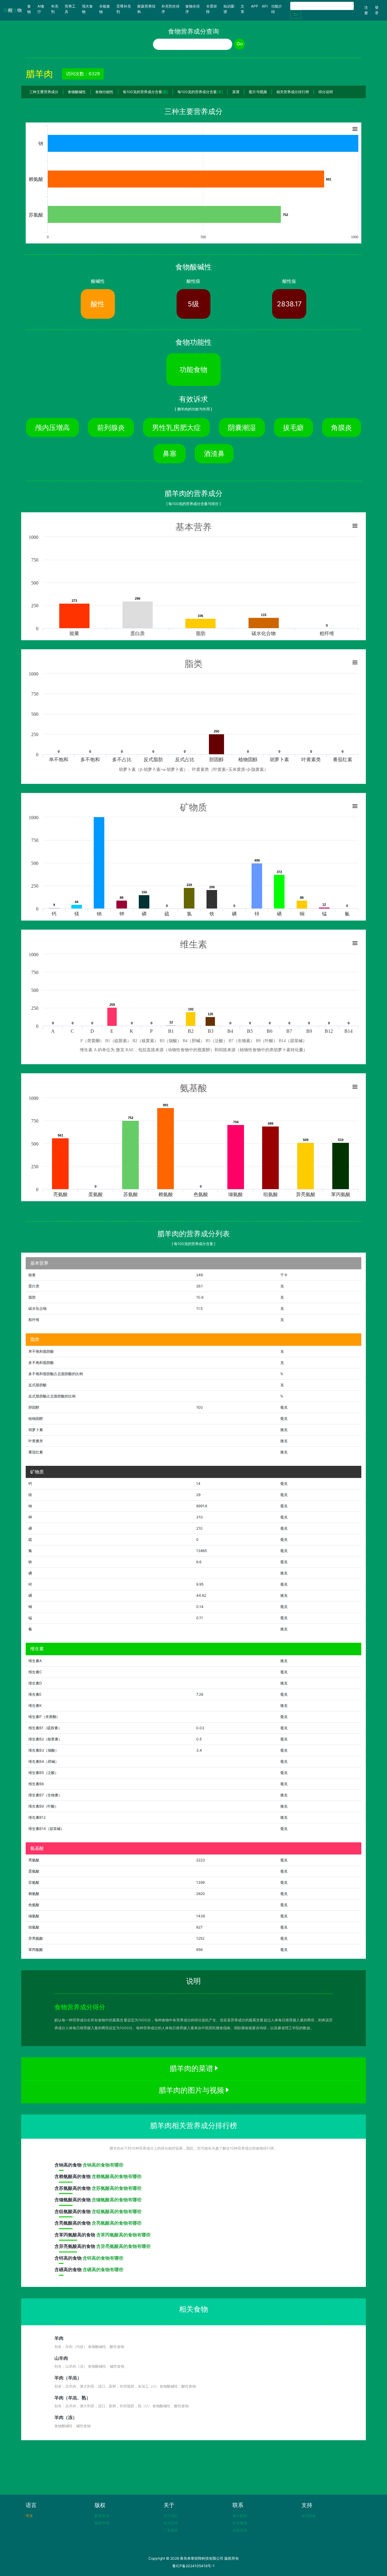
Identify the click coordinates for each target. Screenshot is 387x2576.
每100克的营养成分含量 (145, 92)
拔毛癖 (293, 427)
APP (255, 6)
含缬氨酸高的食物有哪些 (117, 2200)
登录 (377, 10)
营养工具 (70, 9)
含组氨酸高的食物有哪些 (117, 2211)
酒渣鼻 (214, 453)
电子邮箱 (240, 2516)
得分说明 (326, 92)
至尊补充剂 (124, 9)
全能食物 (105, 9)
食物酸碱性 (77, 92)
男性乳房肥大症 (176, 427)
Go (296, 14)
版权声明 (102, 2523)
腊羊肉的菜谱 (192, 2068)
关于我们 (171, 2516)
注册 (366, 10)
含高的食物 (68, 2165)
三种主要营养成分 (44, 92)
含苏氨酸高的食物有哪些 (117, 2188)
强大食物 (87, 9)
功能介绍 (277, 9)
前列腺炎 (111, 427)
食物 (31, 9)
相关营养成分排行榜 (293, 92)
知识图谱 (229, 9)
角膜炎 (341, 427)
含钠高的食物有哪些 (103, 2165)
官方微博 (240, 2523)
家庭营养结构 (146, 9)
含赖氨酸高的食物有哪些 (117, 2176)
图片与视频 (258, 92)
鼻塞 (170, 453)
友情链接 (309, 2516)
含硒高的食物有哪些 (103, 2269)
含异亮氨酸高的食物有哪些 (123, 2246)
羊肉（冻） (66, 2417)
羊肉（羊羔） (68, 2378)
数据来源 (102, 2516)
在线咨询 (240, 2530)
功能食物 (193, 369)
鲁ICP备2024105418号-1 (193, 2566)
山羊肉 (61, 2358)
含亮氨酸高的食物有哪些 (117, 2223)
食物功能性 (104, 92)
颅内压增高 (52, 427)
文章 (242, 9)
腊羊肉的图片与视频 (192, 2090)
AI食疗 (41, 9)
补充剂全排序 (171, 9)
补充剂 (55, 9)
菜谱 (236, 92)
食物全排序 (193, 9)
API (265, 6)
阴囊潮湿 (242, 427)
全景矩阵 (212, 9)
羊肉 (59, 2338)
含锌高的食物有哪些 (103, 2258)
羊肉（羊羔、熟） (73, 2398)
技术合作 (171, 2523)
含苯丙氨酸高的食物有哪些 (123, 2235)
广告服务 (171, 2530)
